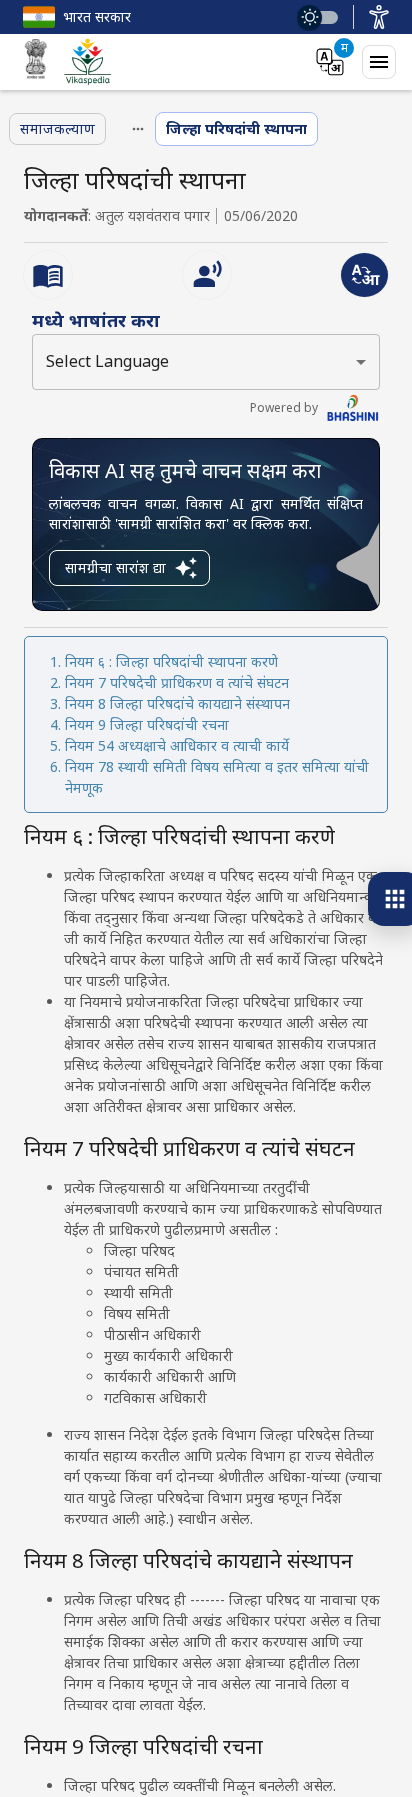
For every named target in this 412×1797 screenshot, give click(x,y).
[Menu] (379, 62)
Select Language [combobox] (107, 361)
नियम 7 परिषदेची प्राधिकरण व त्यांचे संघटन (177, 682)
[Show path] (138, 129)
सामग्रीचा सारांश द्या (115, 567)
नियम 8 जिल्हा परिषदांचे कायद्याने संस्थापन (177, 703)
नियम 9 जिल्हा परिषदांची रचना (147, 724)
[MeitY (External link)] (36, 62)
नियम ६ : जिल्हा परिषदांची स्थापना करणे (171, 661)
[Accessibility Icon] (379, 17)
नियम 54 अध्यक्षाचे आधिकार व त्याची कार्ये (177, 745)
